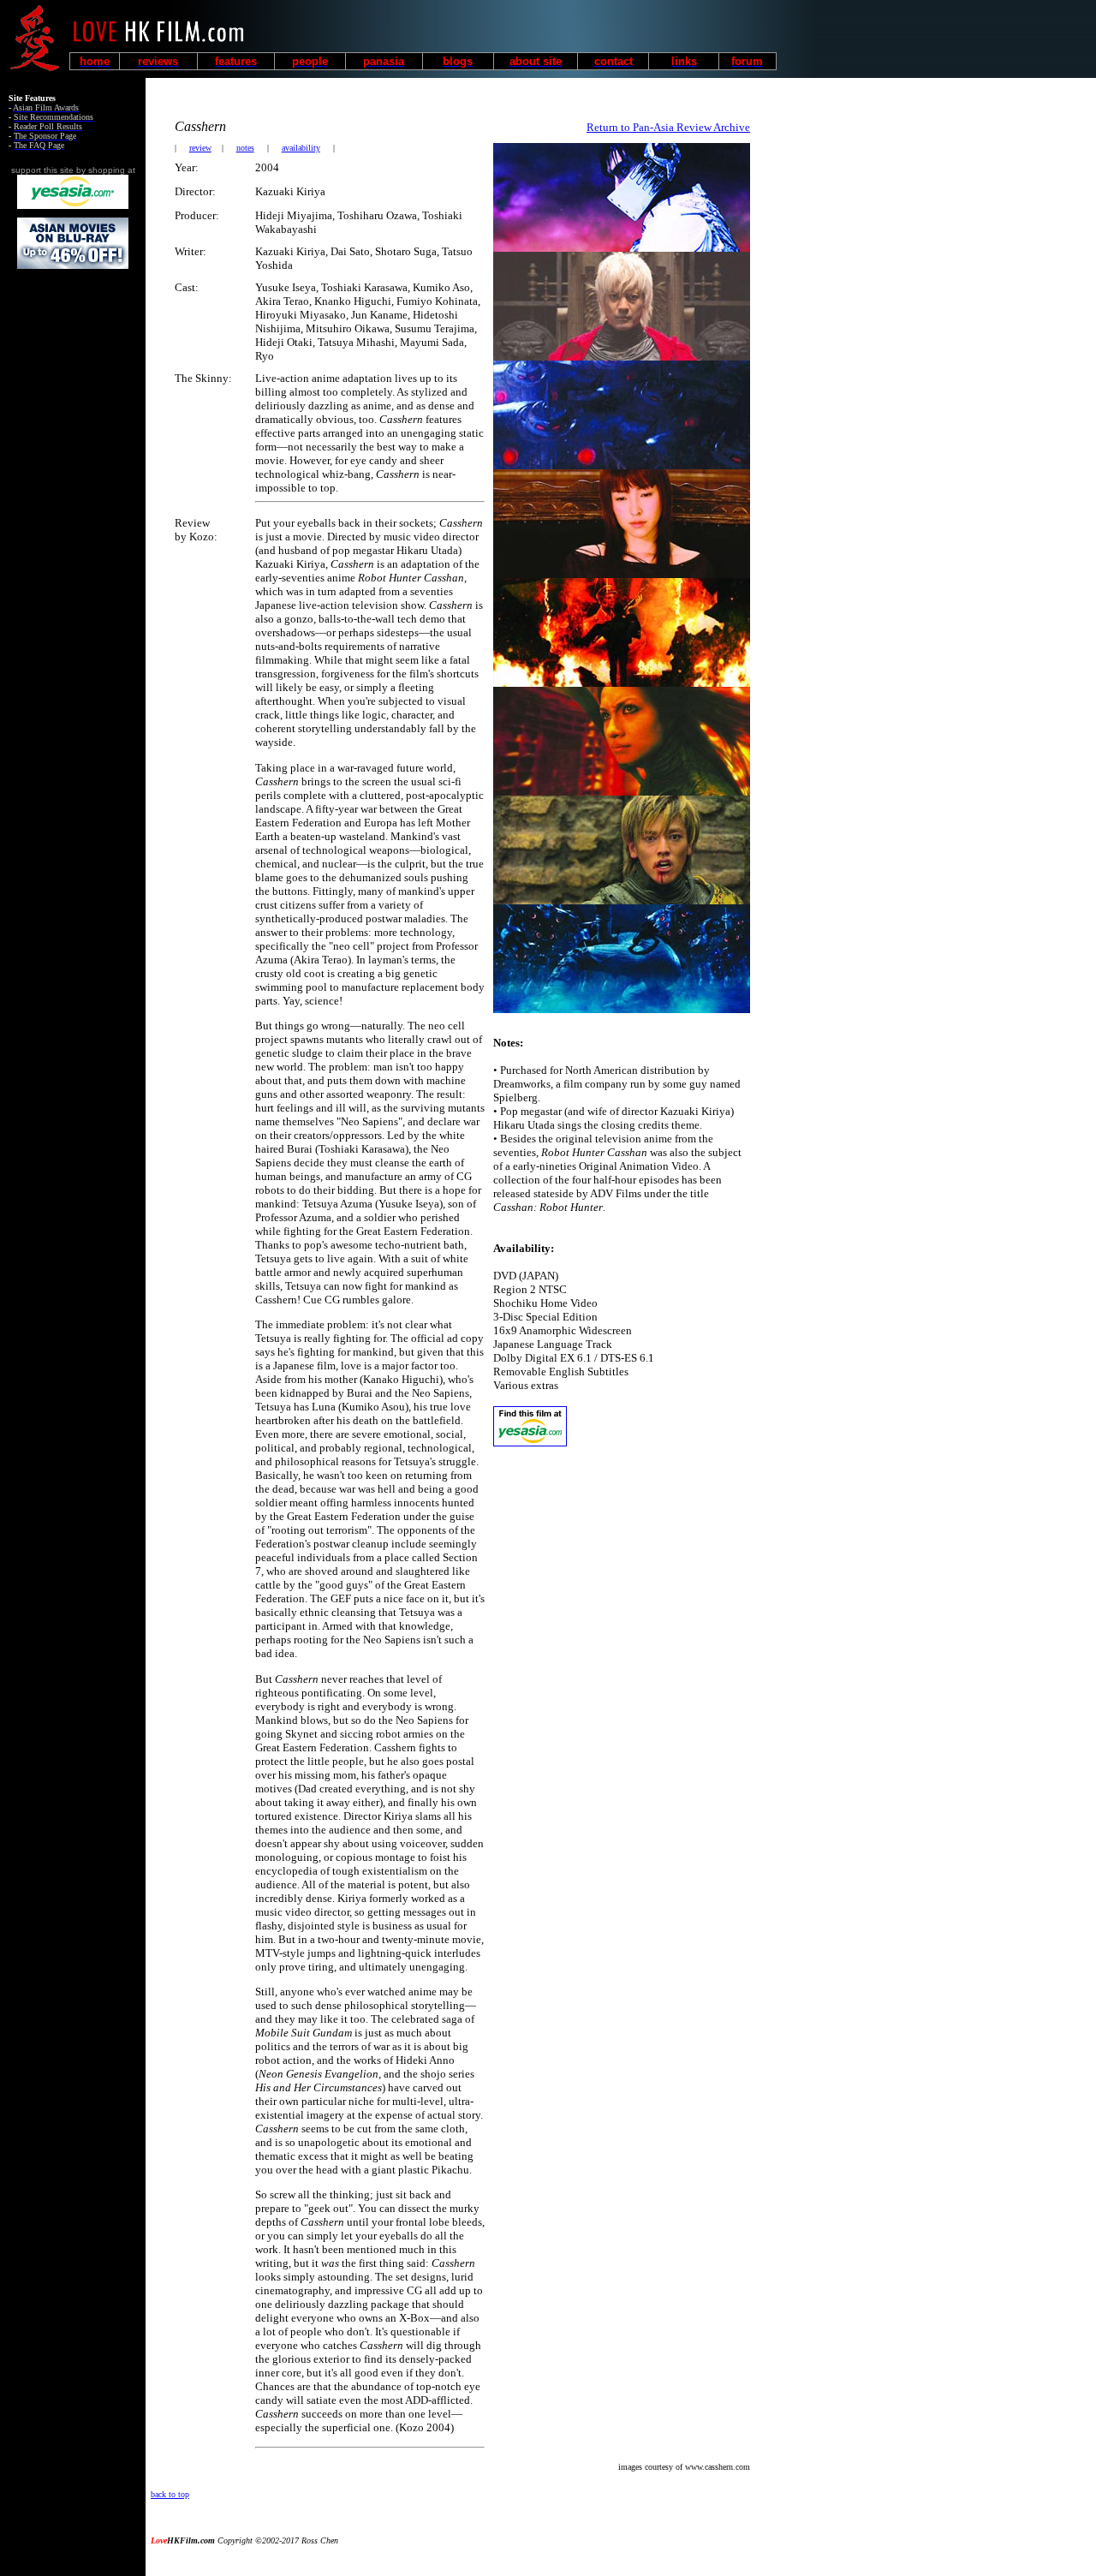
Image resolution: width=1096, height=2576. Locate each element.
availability (301, 148)
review (200, 148)
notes (245, 148)
